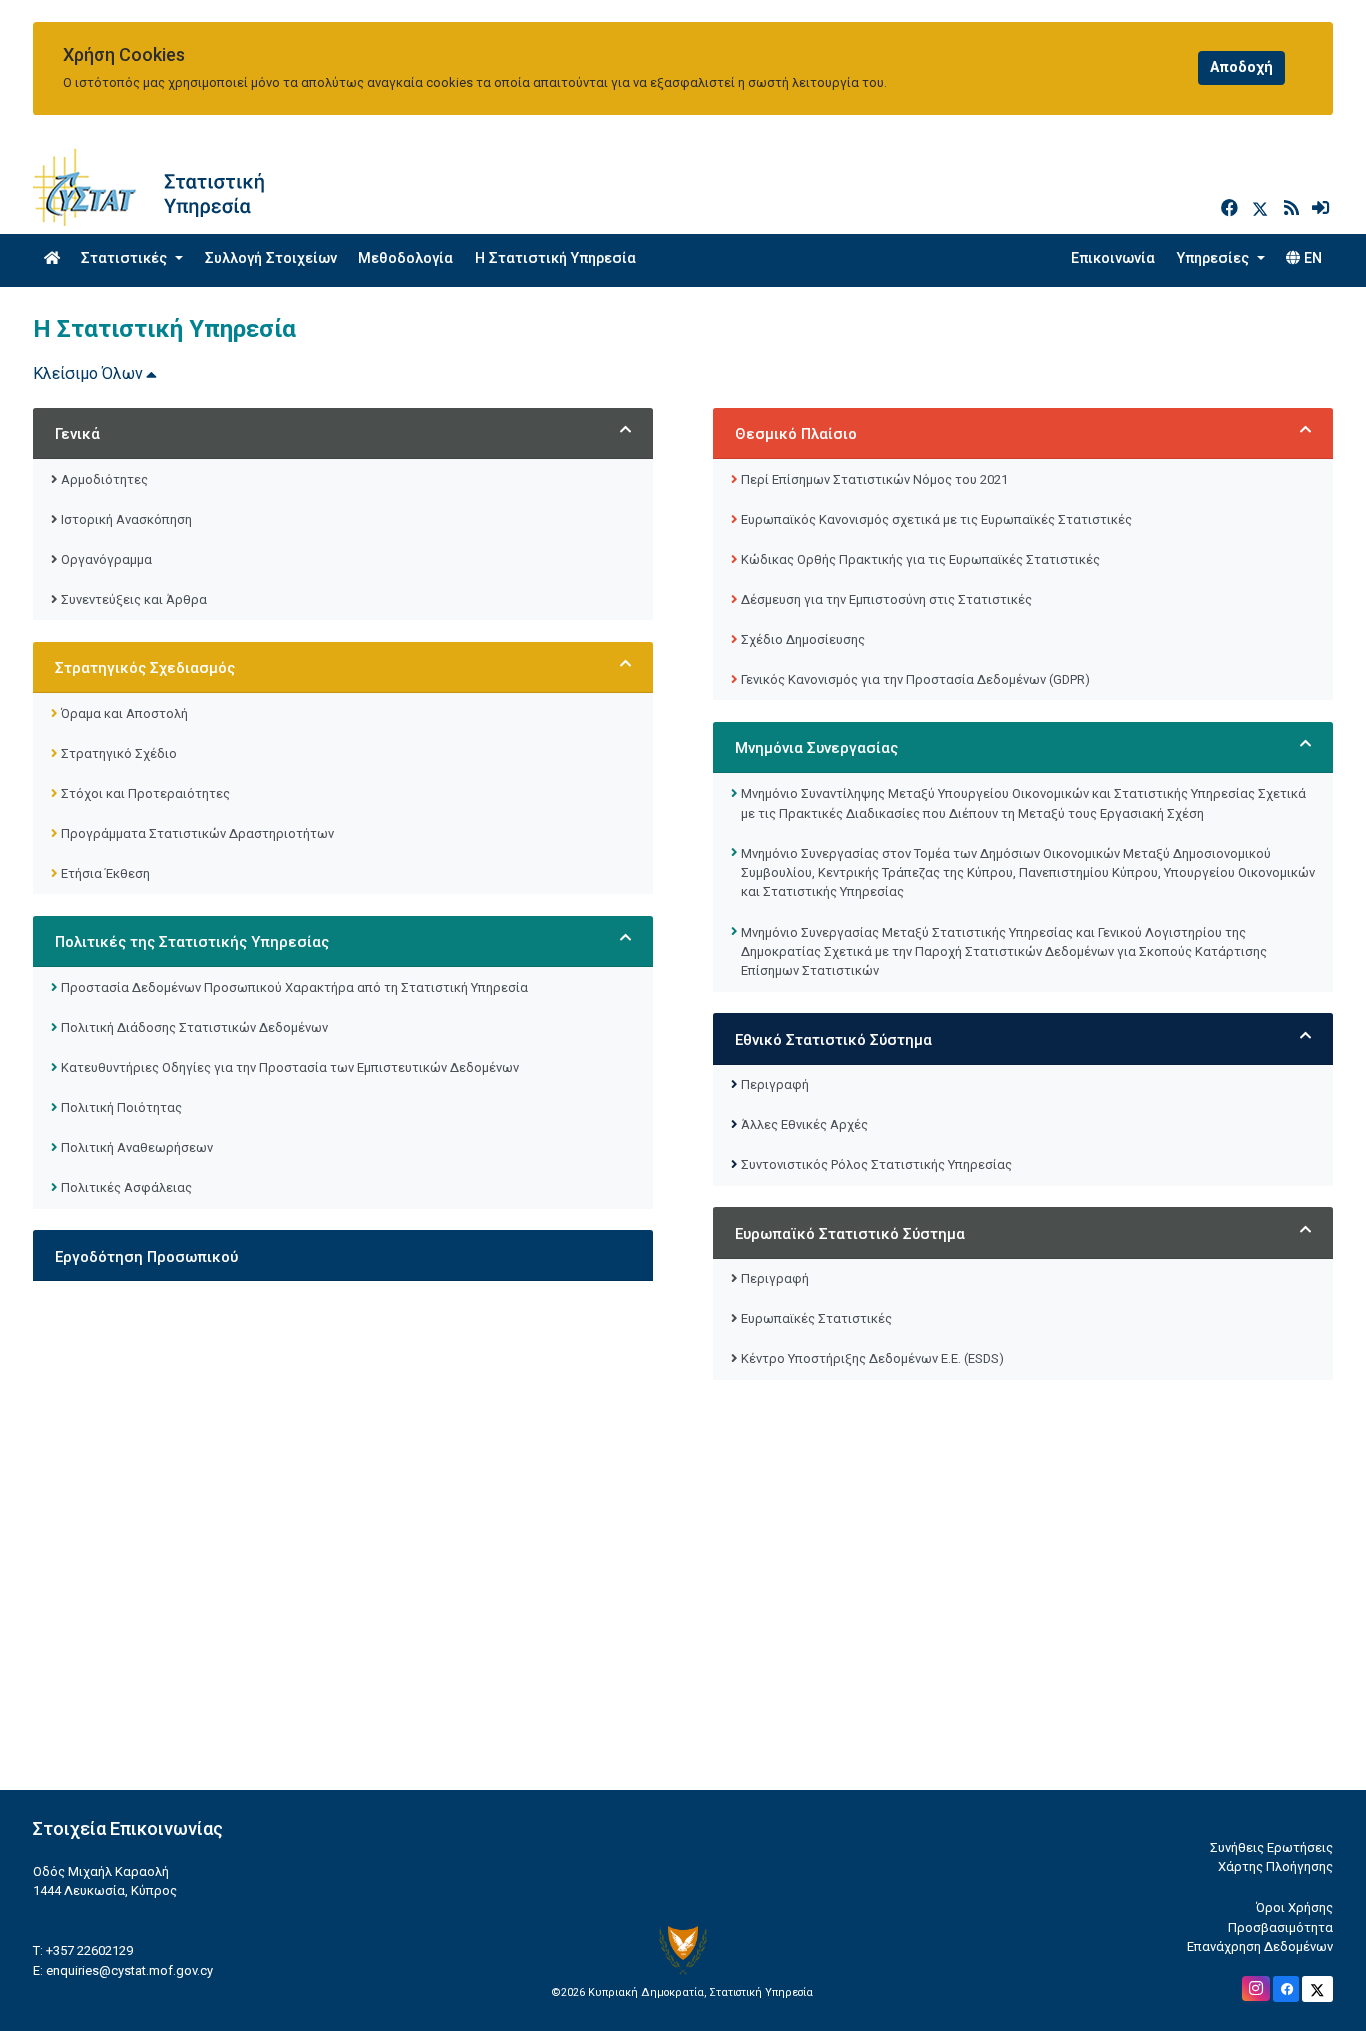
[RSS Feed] (1293, 208)
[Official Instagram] (1256, 1988)
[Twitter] (1264, 208)
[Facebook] (1231, 208)
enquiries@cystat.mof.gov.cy (129, 1970)
